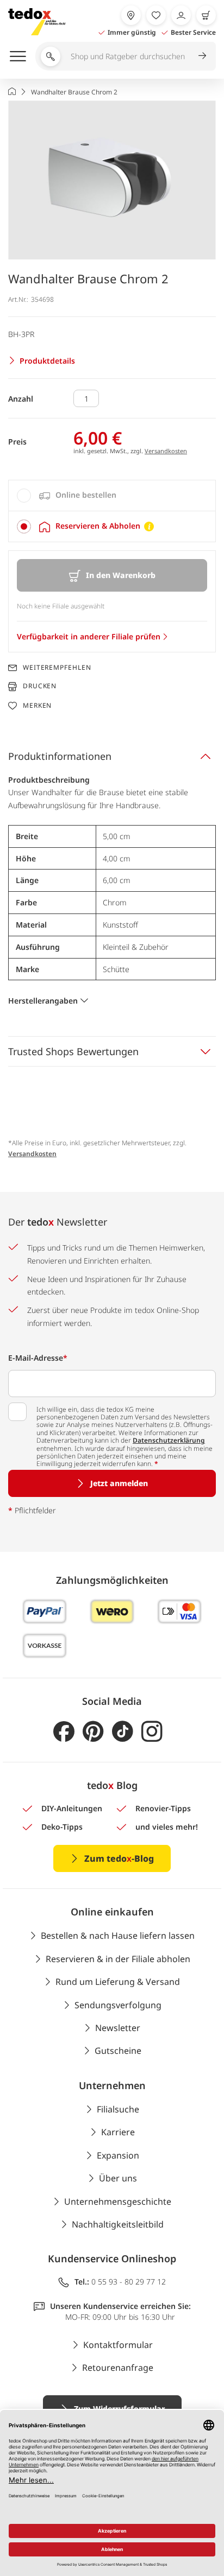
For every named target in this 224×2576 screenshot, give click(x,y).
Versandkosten (166, 451)
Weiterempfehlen (57, 668)
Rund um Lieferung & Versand (118, 1982)
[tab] (112, 496)
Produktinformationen (60, 756)
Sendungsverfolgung (118, 2005)
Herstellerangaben (43, 1001)
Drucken (40, 686)
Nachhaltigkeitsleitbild (118, 2224)
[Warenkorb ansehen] (206, 15)
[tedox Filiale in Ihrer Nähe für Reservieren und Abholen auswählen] (131, 15)
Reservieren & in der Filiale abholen (118, 1959)
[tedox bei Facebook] (64, 1732)
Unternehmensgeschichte (118, 2201)
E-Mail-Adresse (38, 1358)
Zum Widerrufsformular (119, 2409)
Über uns (118, 2178)
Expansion (118, 2155)
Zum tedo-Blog (119, 1858)
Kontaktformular (118, 2345)
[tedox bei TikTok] (123, 1732)
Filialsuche (118, 2109)
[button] (112, 180)
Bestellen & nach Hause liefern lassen (118, 1936)
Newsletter (118, 2028)
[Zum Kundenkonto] (181, 15)
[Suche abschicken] (202, 55)
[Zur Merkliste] (156, 15)
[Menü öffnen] (18, 56)
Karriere (118, 2132)
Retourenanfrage (118, 2368)
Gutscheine (118, 2051)
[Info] (149, 526)
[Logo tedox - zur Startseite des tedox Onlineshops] (37, 22)
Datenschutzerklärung (169, 1440)
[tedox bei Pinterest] (93, 1732)
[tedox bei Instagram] (152, 1732)
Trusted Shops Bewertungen (73, 1051)
